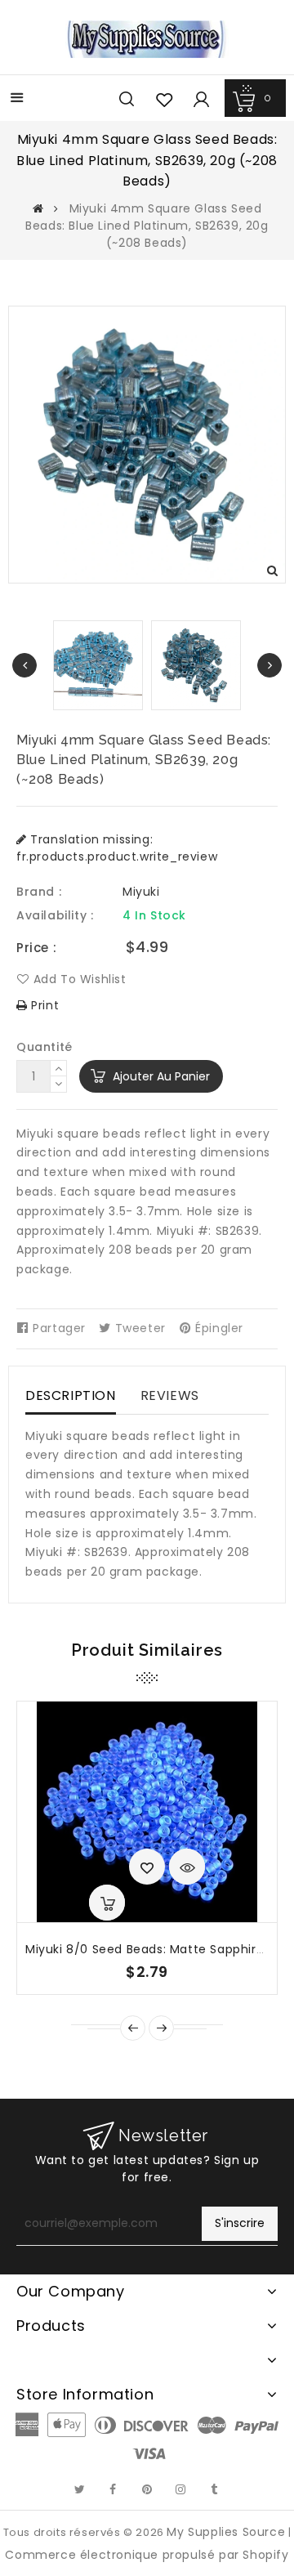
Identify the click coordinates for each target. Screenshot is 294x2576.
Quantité (45, 1047)
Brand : (39, 892)
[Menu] (17, 99)
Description (71, 1395)
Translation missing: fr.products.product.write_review (117, 848)
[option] (196, 665)
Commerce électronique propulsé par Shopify (147, 2555)
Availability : (55, 915)
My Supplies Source (226, 2532)
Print (43, 1005)
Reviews (170, 1395)
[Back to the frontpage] (38, 208)
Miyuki (141, 892)
